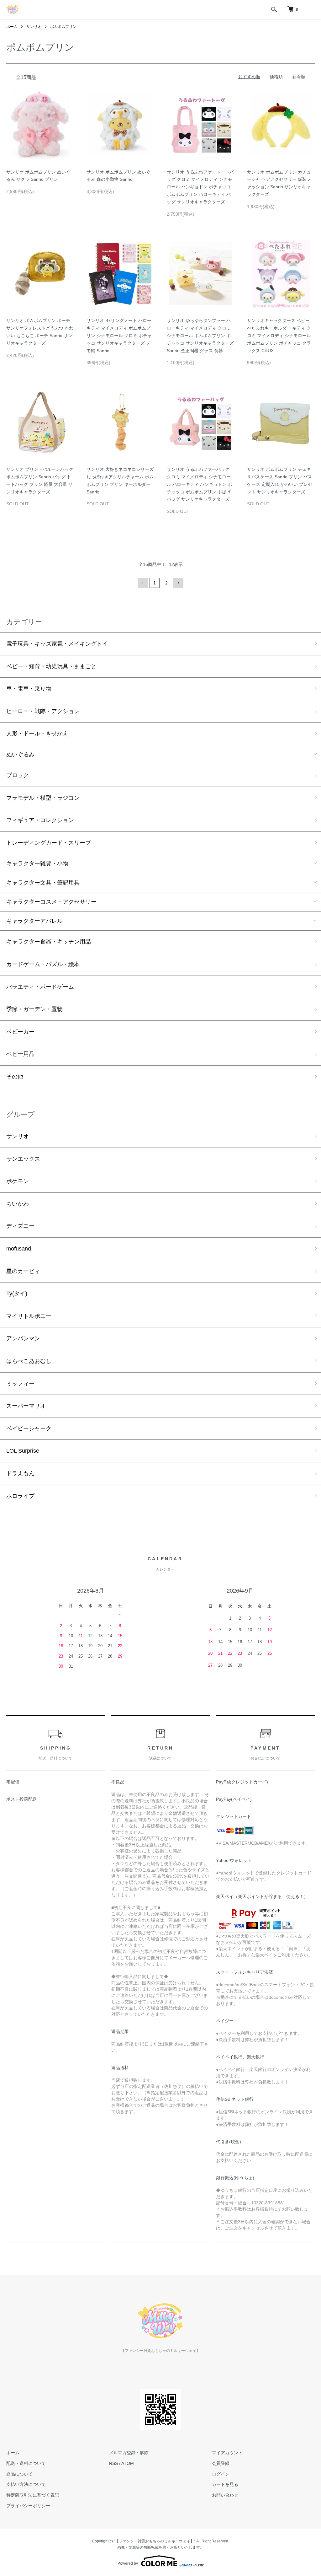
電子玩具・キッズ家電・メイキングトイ (57, 644)
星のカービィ (23, 1271)
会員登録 (221, 2463)
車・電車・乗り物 (29, 689)
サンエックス (23, 1159)
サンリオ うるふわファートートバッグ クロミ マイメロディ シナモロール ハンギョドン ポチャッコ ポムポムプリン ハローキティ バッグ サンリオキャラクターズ (200, 187)
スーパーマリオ (26, 1406)
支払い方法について (26, 2484)
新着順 (299, 77)
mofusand (19, 1249)
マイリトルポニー (29, 1316)
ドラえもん (20, 1473)
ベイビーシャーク (29, 1428)
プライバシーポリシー (28, 2506)
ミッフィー (20, 1384)
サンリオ (34, 27)
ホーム (12, 27)
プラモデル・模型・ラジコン (43, 798)
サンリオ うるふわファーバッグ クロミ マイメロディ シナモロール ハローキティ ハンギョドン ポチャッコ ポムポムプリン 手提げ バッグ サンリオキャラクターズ (199, 484)
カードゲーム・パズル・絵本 (43, 964)
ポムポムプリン (63, 27)
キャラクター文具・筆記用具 (43, 883)
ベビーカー (20, 1032)
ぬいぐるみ (20, 755)
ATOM (128, 2463)
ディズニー (20, 1226)
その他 (15, 1077)
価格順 (276, 77)
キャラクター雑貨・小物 (37, 863)
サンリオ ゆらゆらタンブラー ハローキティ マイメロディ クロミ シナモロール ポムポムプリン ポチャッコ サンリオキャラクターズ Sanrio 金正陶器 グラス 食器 (200, 335)
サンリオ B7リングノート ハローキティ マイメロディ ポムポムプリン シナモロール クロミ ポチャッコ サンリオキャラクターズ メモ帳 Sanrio (119, 335)
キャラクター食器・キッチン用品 (49, 942)
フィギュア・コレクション (40, 820)
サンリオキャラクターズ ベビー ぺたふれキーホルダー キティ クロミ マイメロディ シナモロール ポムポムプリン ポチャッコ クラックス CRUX (279, 335)
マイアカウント (227, 2453)
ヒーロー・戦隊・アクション (43, 711)
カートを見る (225, 2484)
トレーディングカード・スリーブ (49, 843)
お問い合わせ (225, 2495)
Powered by (128, 2563)
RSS (113, 2463)
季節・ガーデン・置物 (34, 1009)
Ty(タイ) (17, 1293)
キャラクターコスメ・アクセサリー (51, 902)
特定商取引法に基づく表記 (33, 2495)
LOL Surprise (23, 1451)
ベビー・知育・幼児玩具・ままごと (51, 666)
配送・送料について (26, 2463)
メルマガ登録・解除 (129, 2453)
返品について (19, 2474)
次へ (178, 583)
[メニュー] (312, 9)
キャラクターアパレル (34, 921)
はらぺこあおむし (29, 1361)
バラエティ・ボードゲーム (40, 987)
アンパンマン (23, 1338)
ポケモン (18, 1181)
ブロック (18, 775)
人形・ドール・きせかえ (37, 734)
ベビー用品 (20, 1054)
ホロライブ (20, 1496)
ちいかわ (18, 1204)
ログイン (221, 2474)
